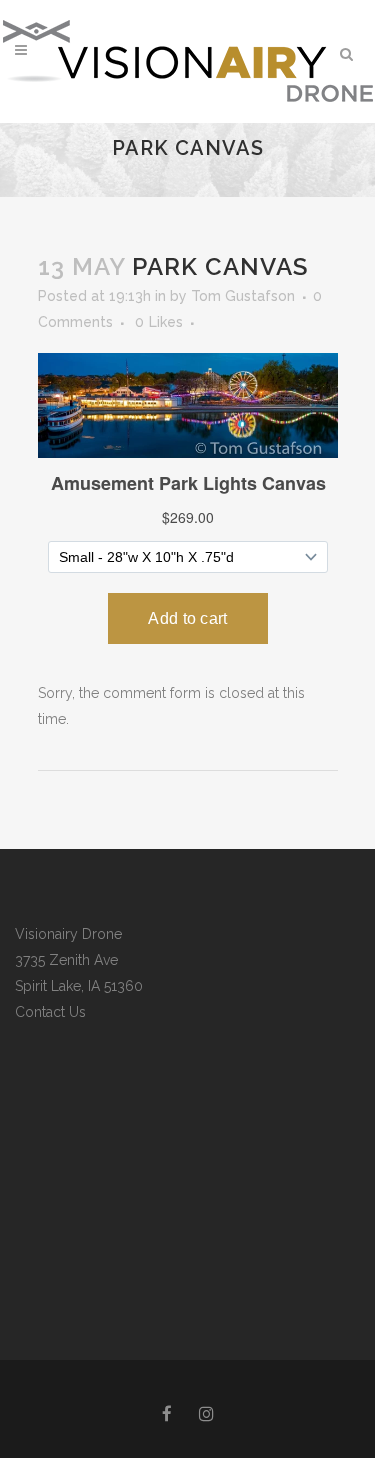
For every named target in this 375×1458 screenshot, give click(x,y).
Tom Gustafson (243, 296)
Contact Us (50, 1012)
